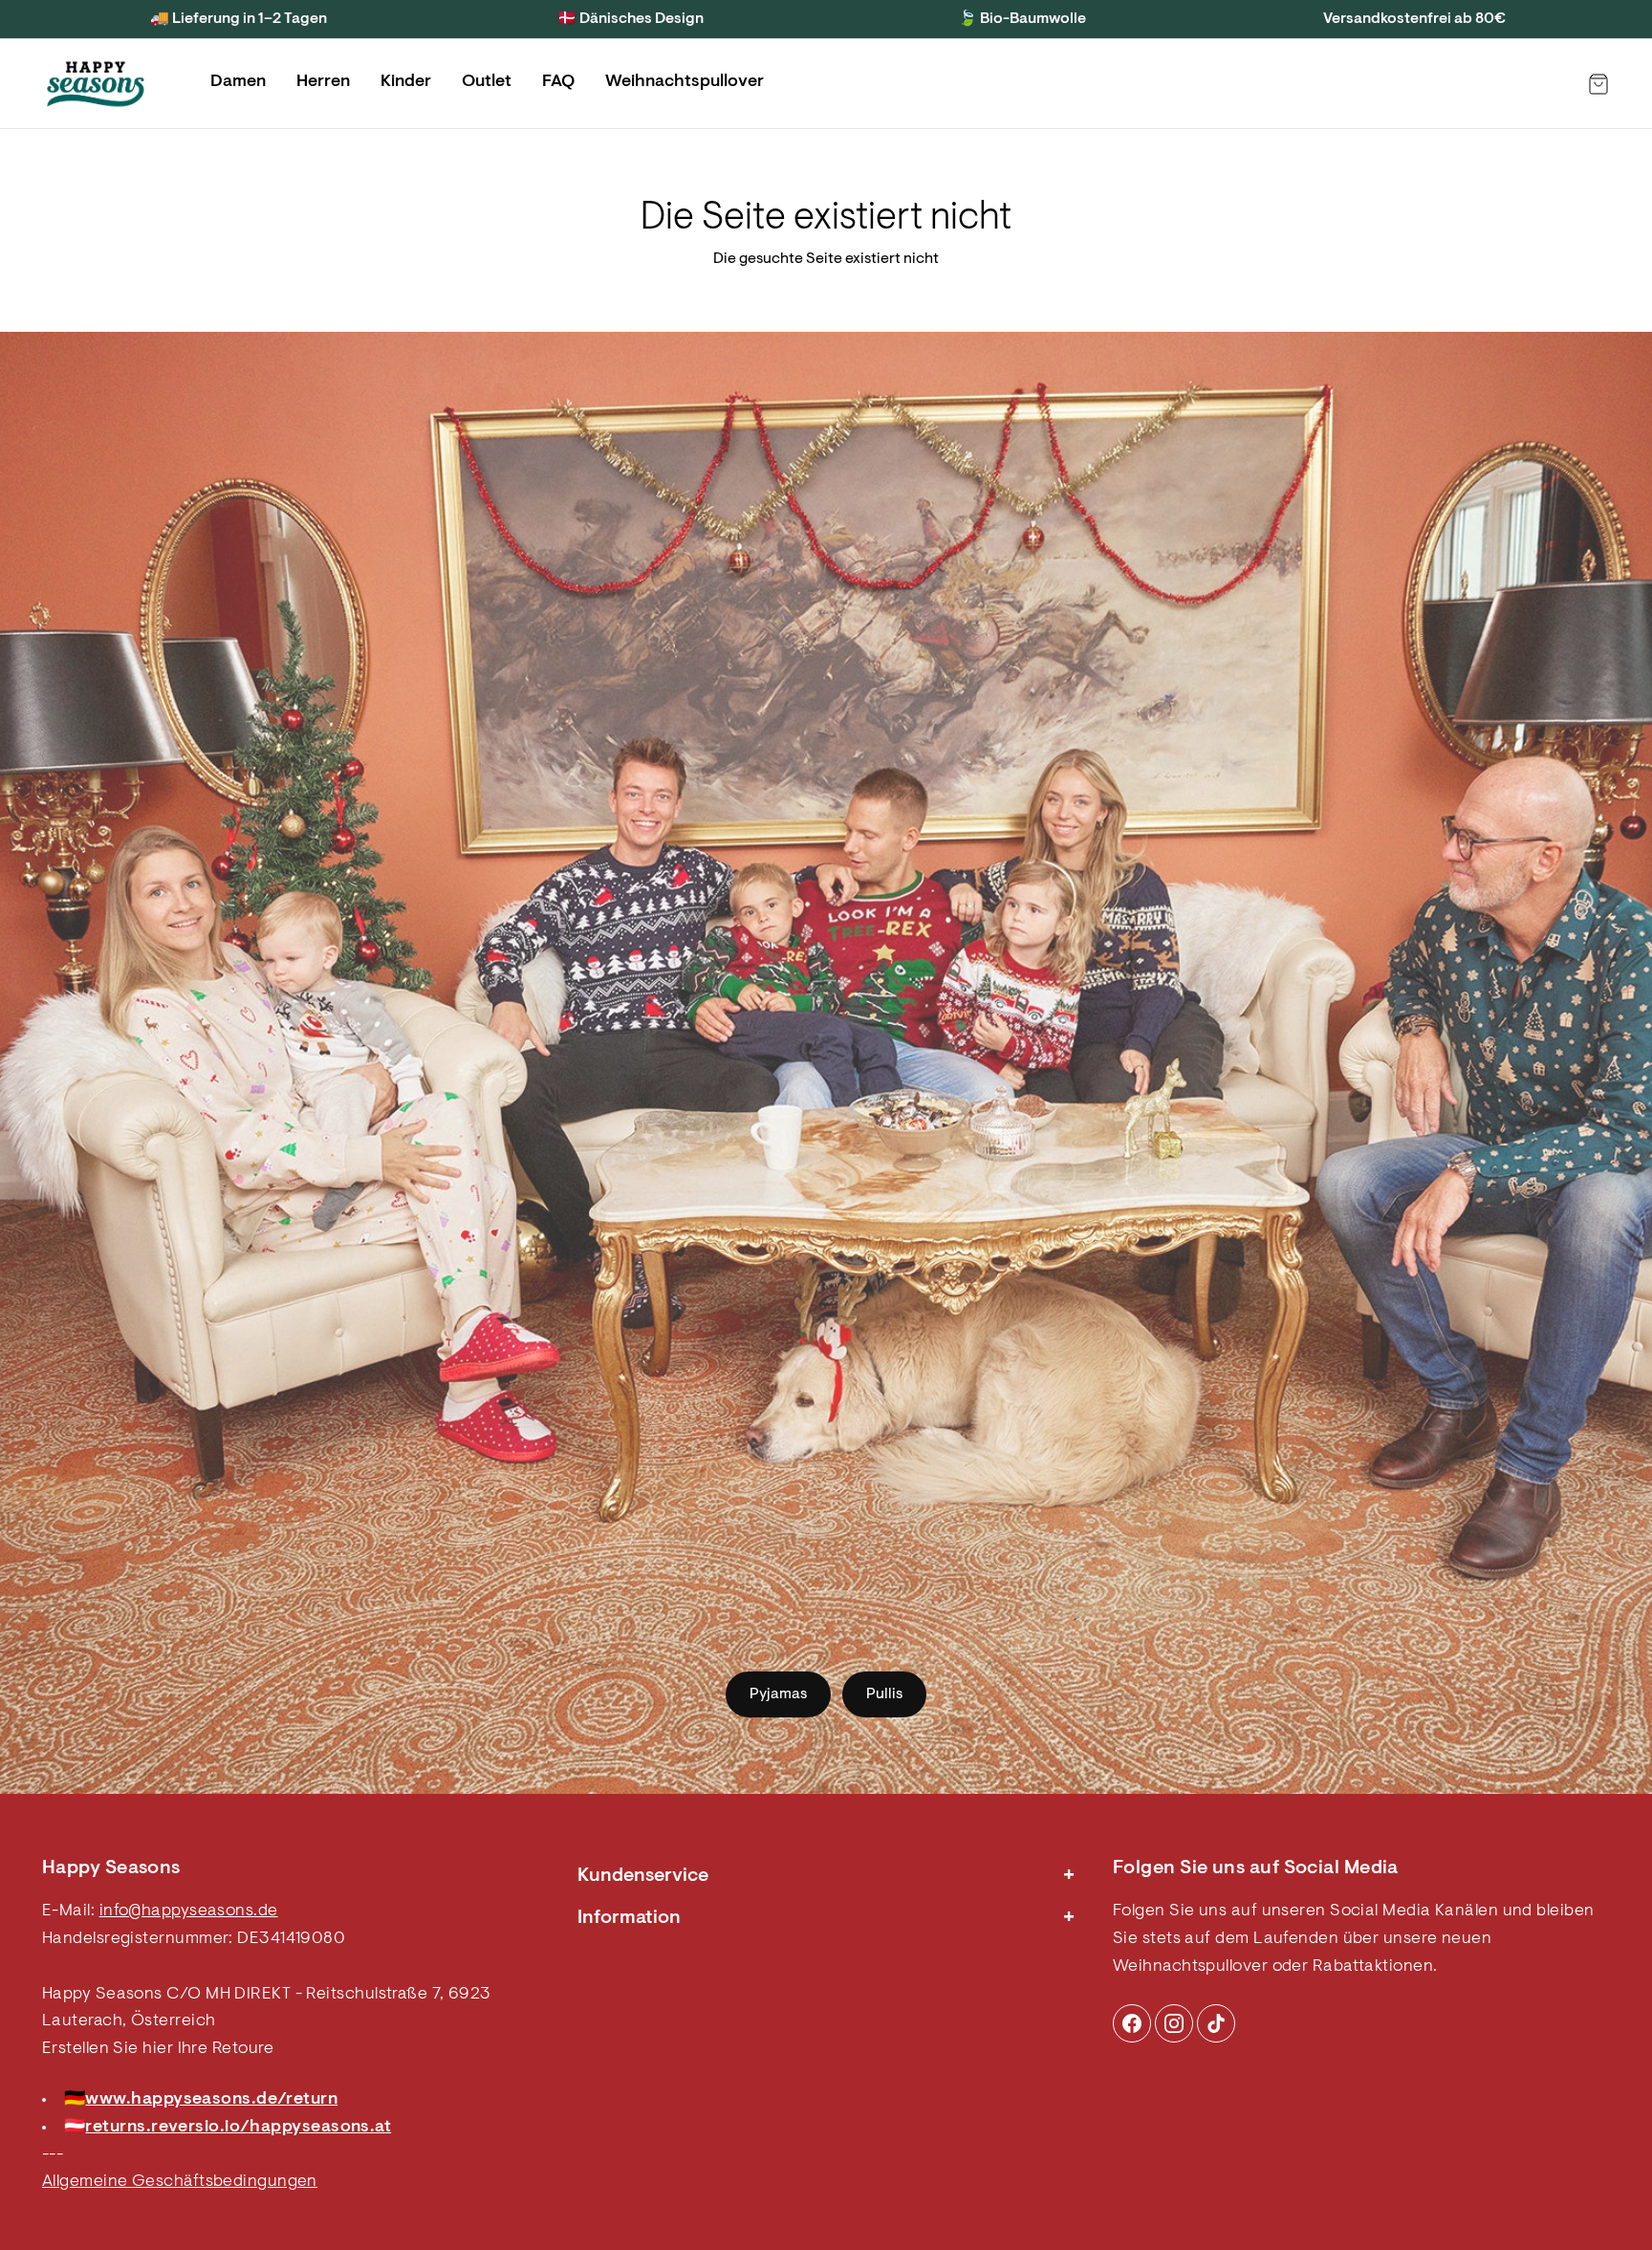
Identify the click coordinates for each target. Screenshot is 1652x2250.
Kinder (406, 82)
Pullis (884, 1694)
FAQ (558, 82)
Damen (238, 82)
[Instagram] (1132, 2023)
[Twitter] (1216, 2023)
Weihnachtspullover (685, 82)
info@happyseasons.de (189, 1911)
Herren (323, 82)
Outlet (487, 82)
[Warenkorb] (1598, 84)
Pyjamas (778, 1694)
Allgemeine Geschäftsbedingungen (180, 2182)
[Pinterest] (1174, 2023)
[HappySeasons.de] (96, 84)
